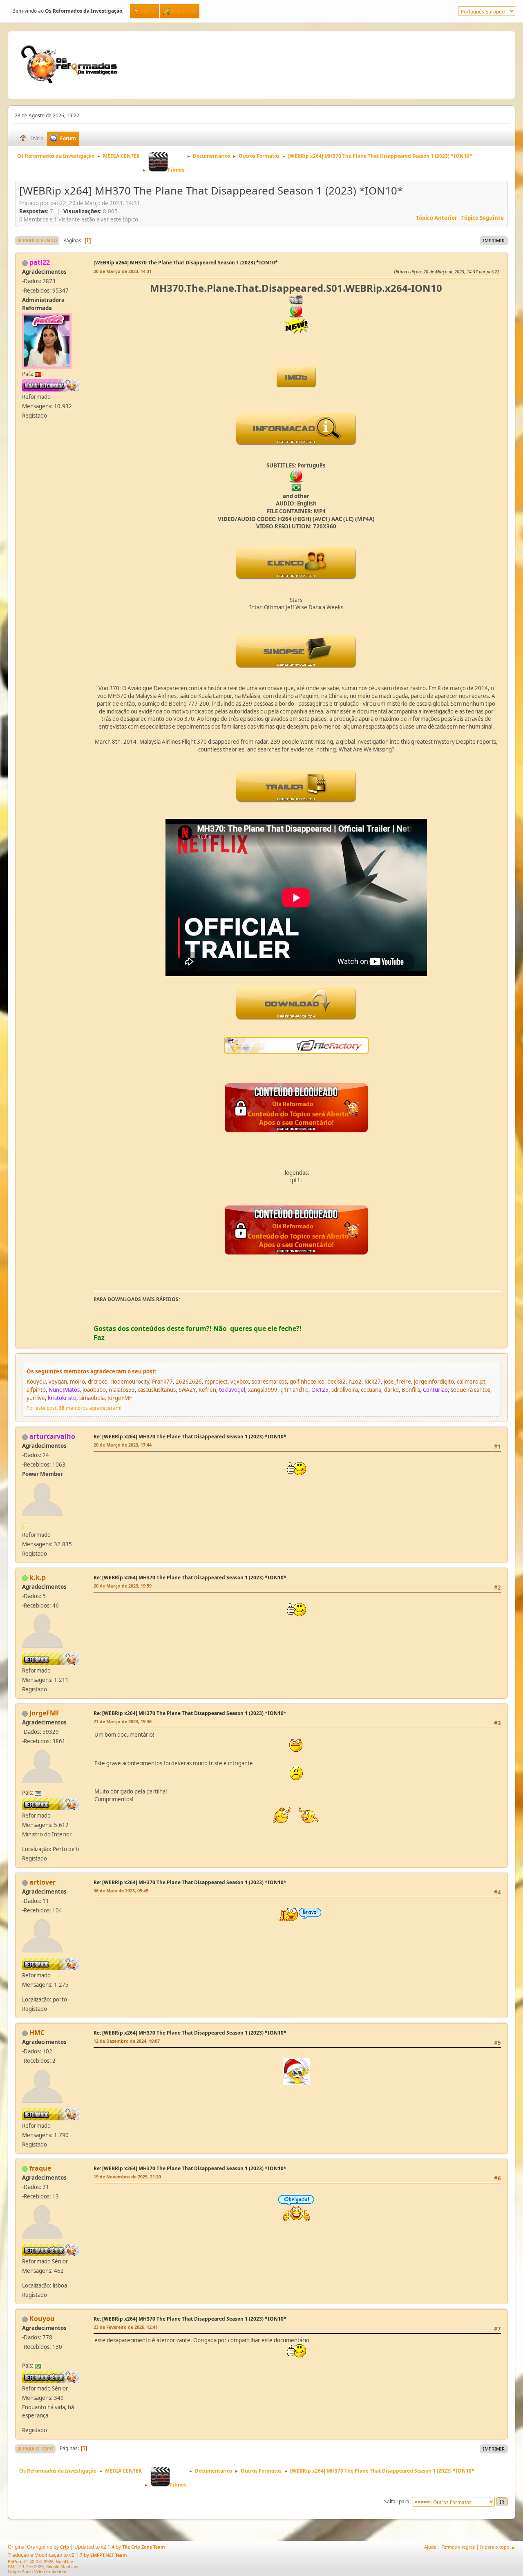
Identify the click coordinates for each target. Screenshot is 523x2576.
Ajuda (430, 2547)
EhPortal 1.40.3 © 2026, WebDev (40, 2562)
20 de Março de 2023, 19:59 (123, 1586)
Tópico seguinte (483, 218)
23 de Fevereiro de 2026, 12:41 (126, 2327)
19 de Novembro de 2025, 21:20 (127, 2177)
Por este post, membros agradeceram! (74, 1408)
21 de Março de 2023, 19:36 (123, 1721)
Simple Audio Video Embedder (37, 2572)
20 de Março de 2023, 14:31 (123, 271)
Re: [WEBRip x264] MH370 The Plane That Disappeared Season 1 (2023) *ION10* (190, 1437)
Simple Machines (63, 2567)
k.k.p (38, 1577)
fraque (40, 2168)
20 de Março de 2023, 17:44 (123, 1445)
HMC (37, 2033)
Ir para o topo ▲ (498, 2547)
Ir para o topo (35, 2449)
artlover (42, 1882)
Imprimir (494, 240)
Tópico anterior (437, 218)
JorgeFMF (45, 1713)
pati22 (40, 262)
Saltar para (397, 2501)
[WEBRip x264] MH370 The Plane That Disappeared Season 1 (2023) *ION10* (186, 263)
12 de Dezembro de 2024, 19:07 (127, 2041)
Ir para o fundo (37, 240)
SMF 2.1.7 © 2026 (26, 2567)
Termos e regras (458, 2547)
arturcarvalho (52, 1436)
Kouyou (42, 2319)
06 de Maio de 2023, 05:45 (121, 1891)
